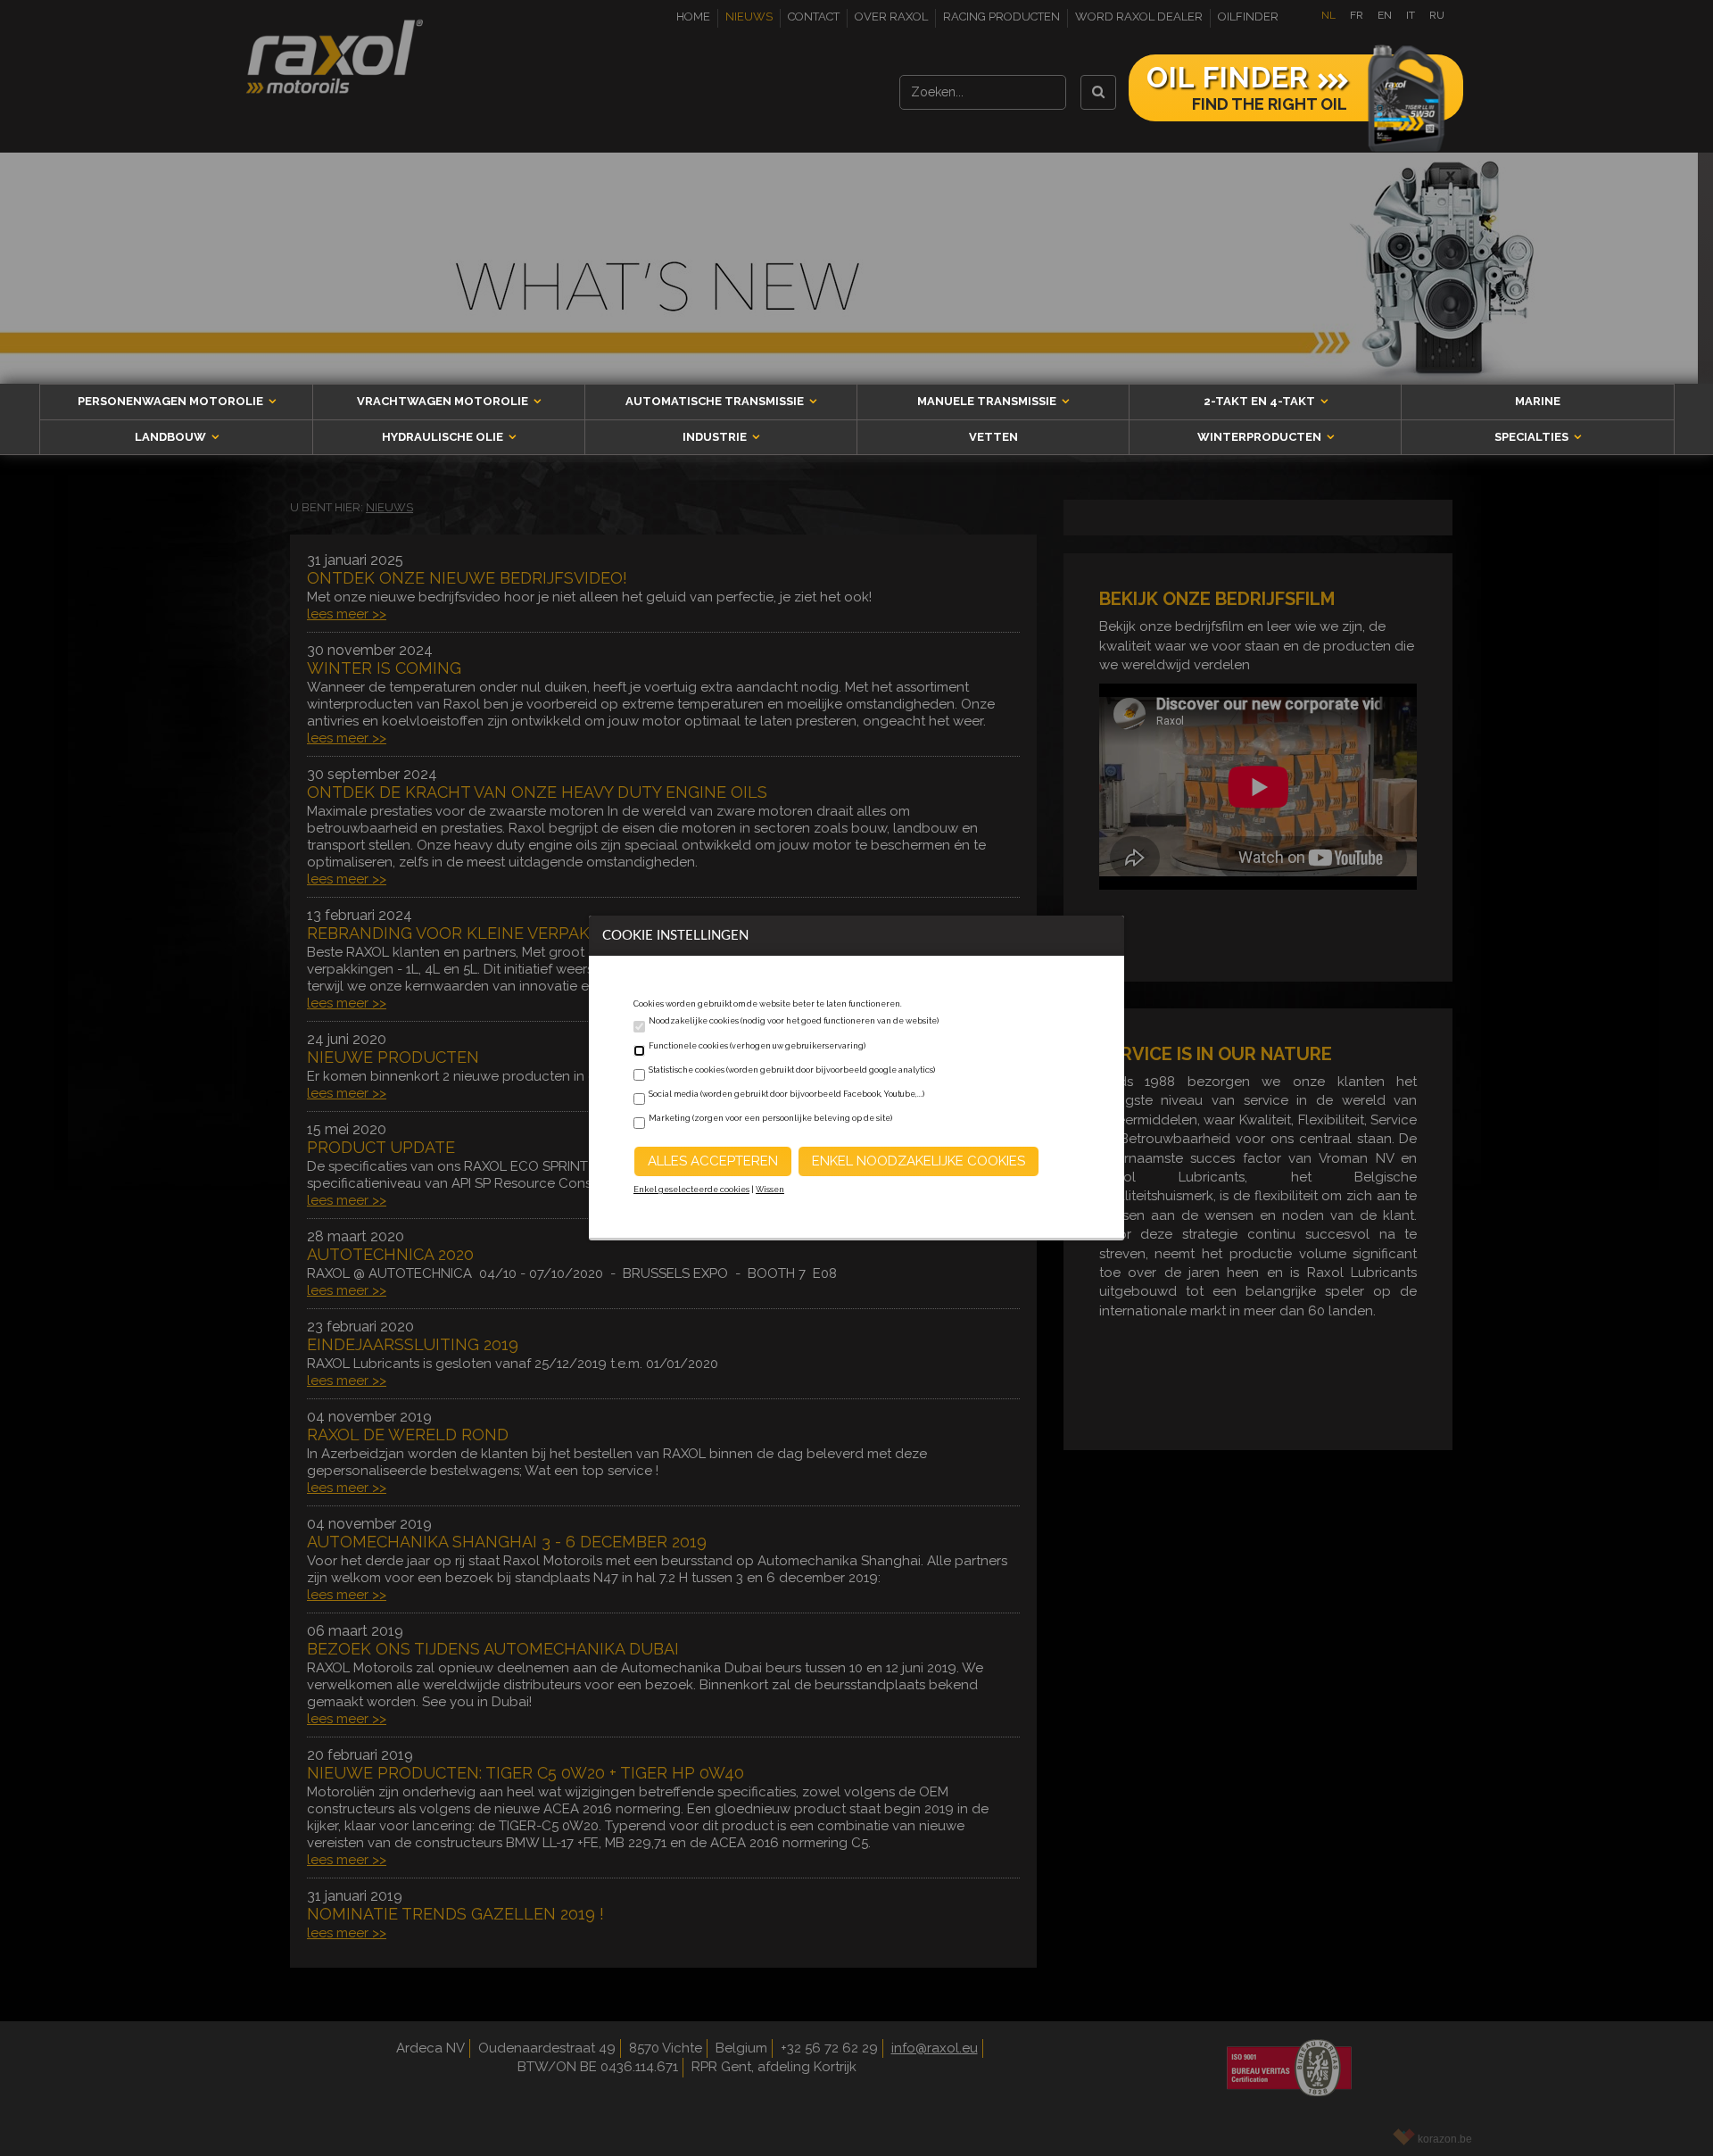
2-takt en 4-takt (1261, 401)
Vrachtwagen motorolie (444, 401)
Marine (1538, 401)
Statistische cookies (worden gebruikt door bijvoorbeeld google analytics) (792, 1070)
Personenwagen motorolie (172, 401)
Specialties (1533, 437)
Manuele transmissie (988, 401)
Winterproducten (1261, 437)
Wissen (770, 1190)
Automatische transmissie (716, 401)
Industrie (716, 437)
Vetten (993, 437)
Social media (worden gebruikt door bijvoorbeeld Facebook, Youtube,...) (786, 1094)
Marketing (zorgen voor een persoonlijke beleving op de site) (770, 1118)
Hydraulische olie (444, 437)
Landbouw (172, 437)
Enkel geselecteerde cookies (691, 1190)
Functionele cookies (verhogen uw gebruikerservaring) (757, 1046)
